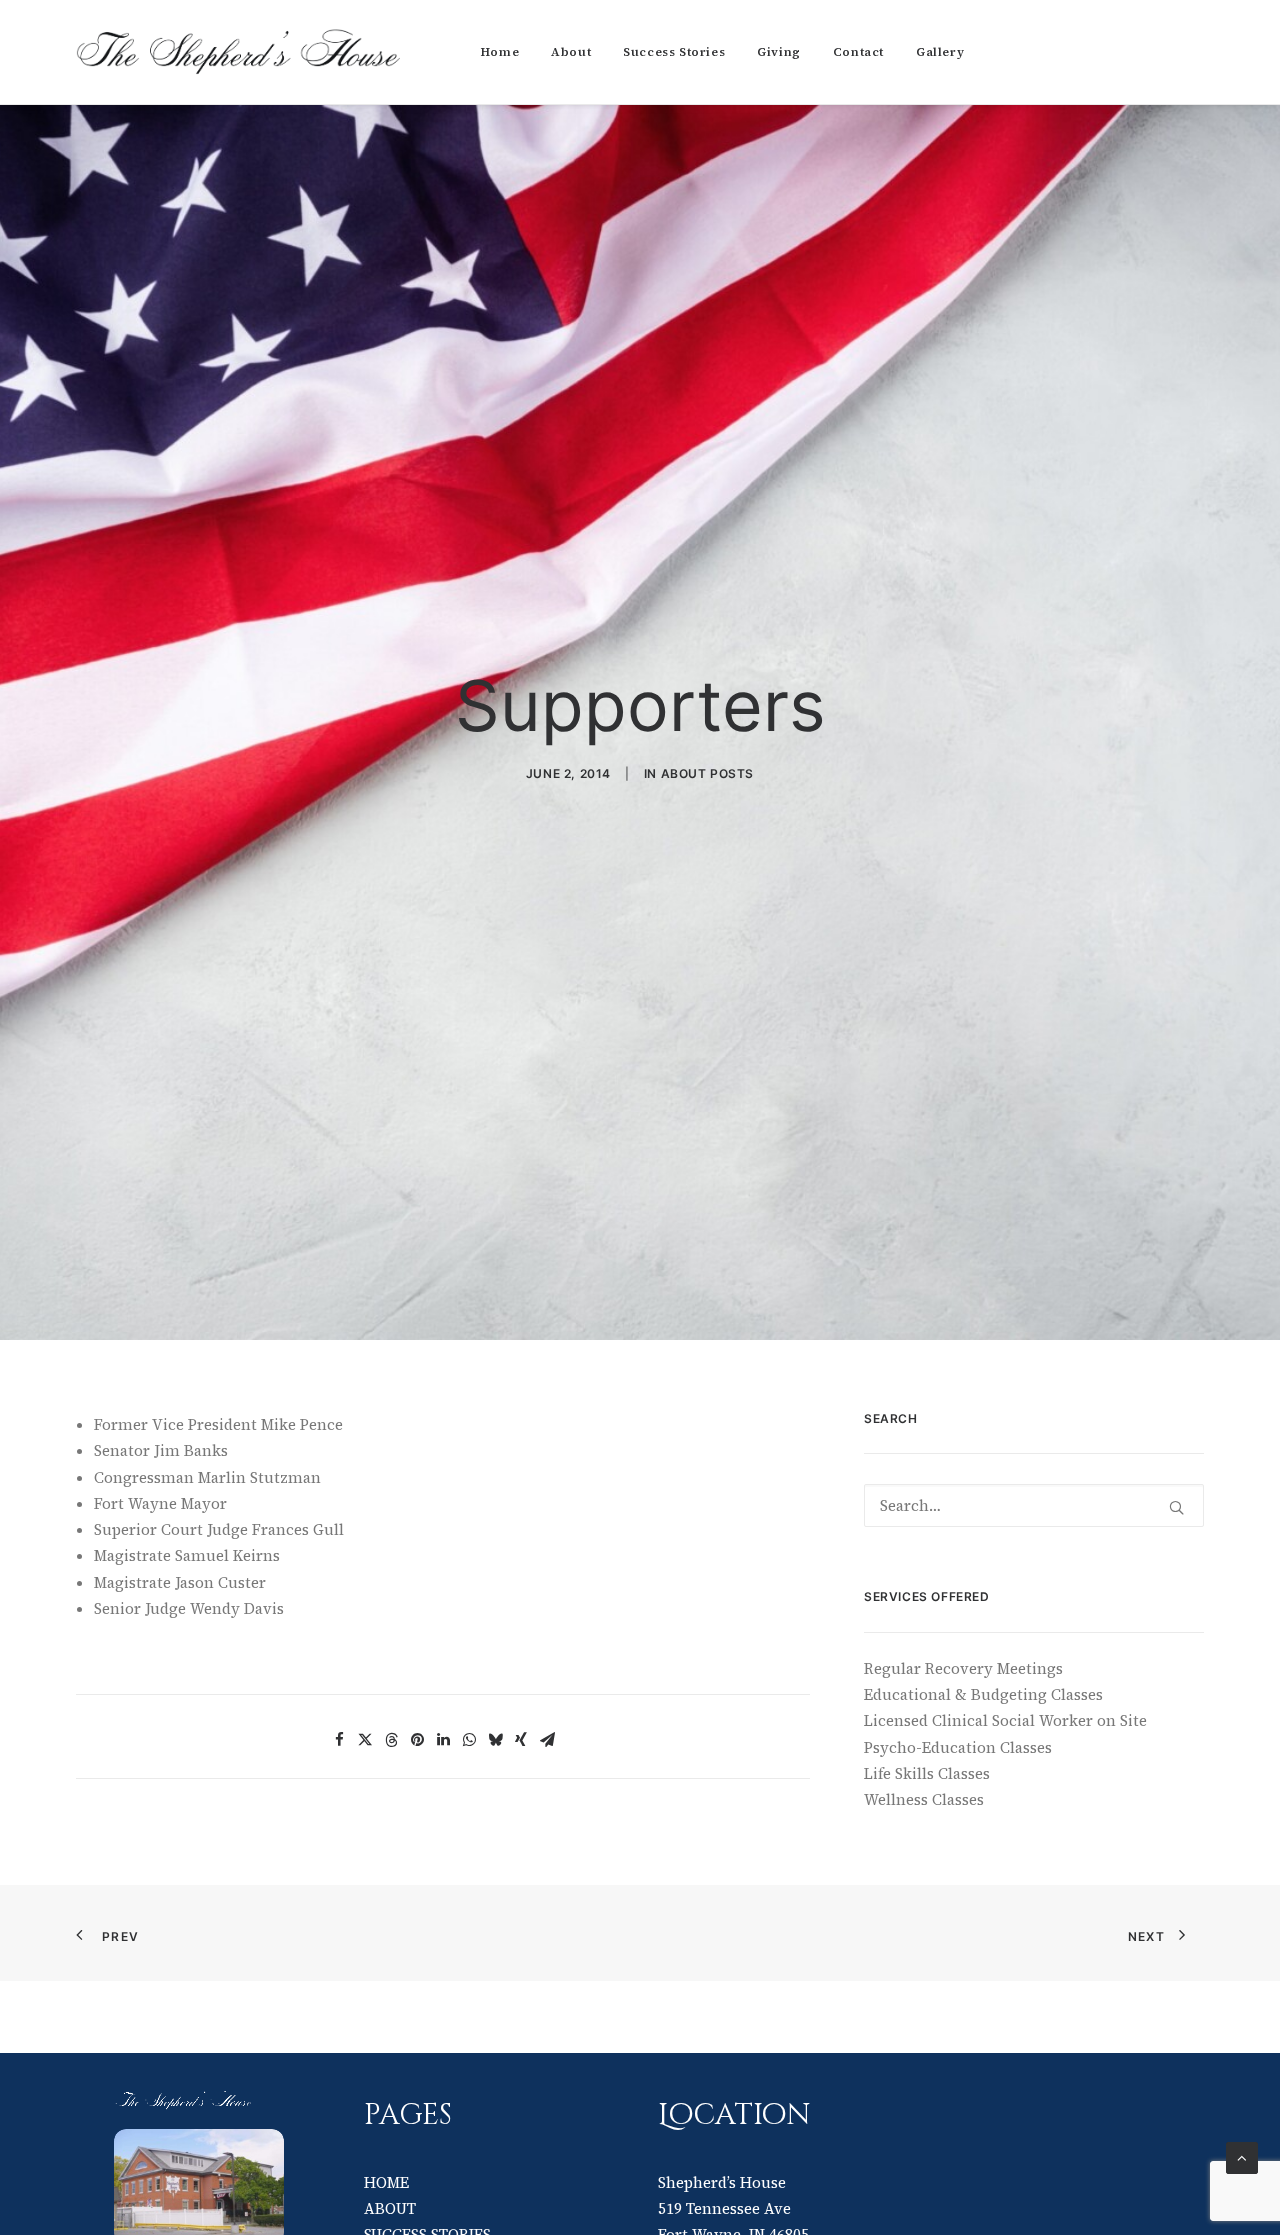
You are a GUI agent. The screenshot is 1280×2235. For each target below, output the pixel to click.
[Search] (1034, 1505)
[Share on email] (547, 1740)
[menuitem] (500, 52)
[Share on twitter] (365, 1740)
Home (500, 52)
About (571, 52)
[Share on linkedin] (443, 1740)
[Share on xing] (521, 1740)
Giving (779, 52)
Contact (858, 52)
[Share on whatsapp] (469, 1740)
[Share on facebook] (339, 1740)
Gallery (940, 52)
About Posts (708, 773)
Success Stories (674, 52)
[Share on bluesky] (495, 1740)
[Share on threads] (391, 1740)
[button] (1176, 1507)
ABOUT (390, 2208)
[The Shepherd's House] (240, 52)
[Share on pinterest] (417, 1740)
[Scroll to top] (1242, 2156)
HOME (386, 2182)
